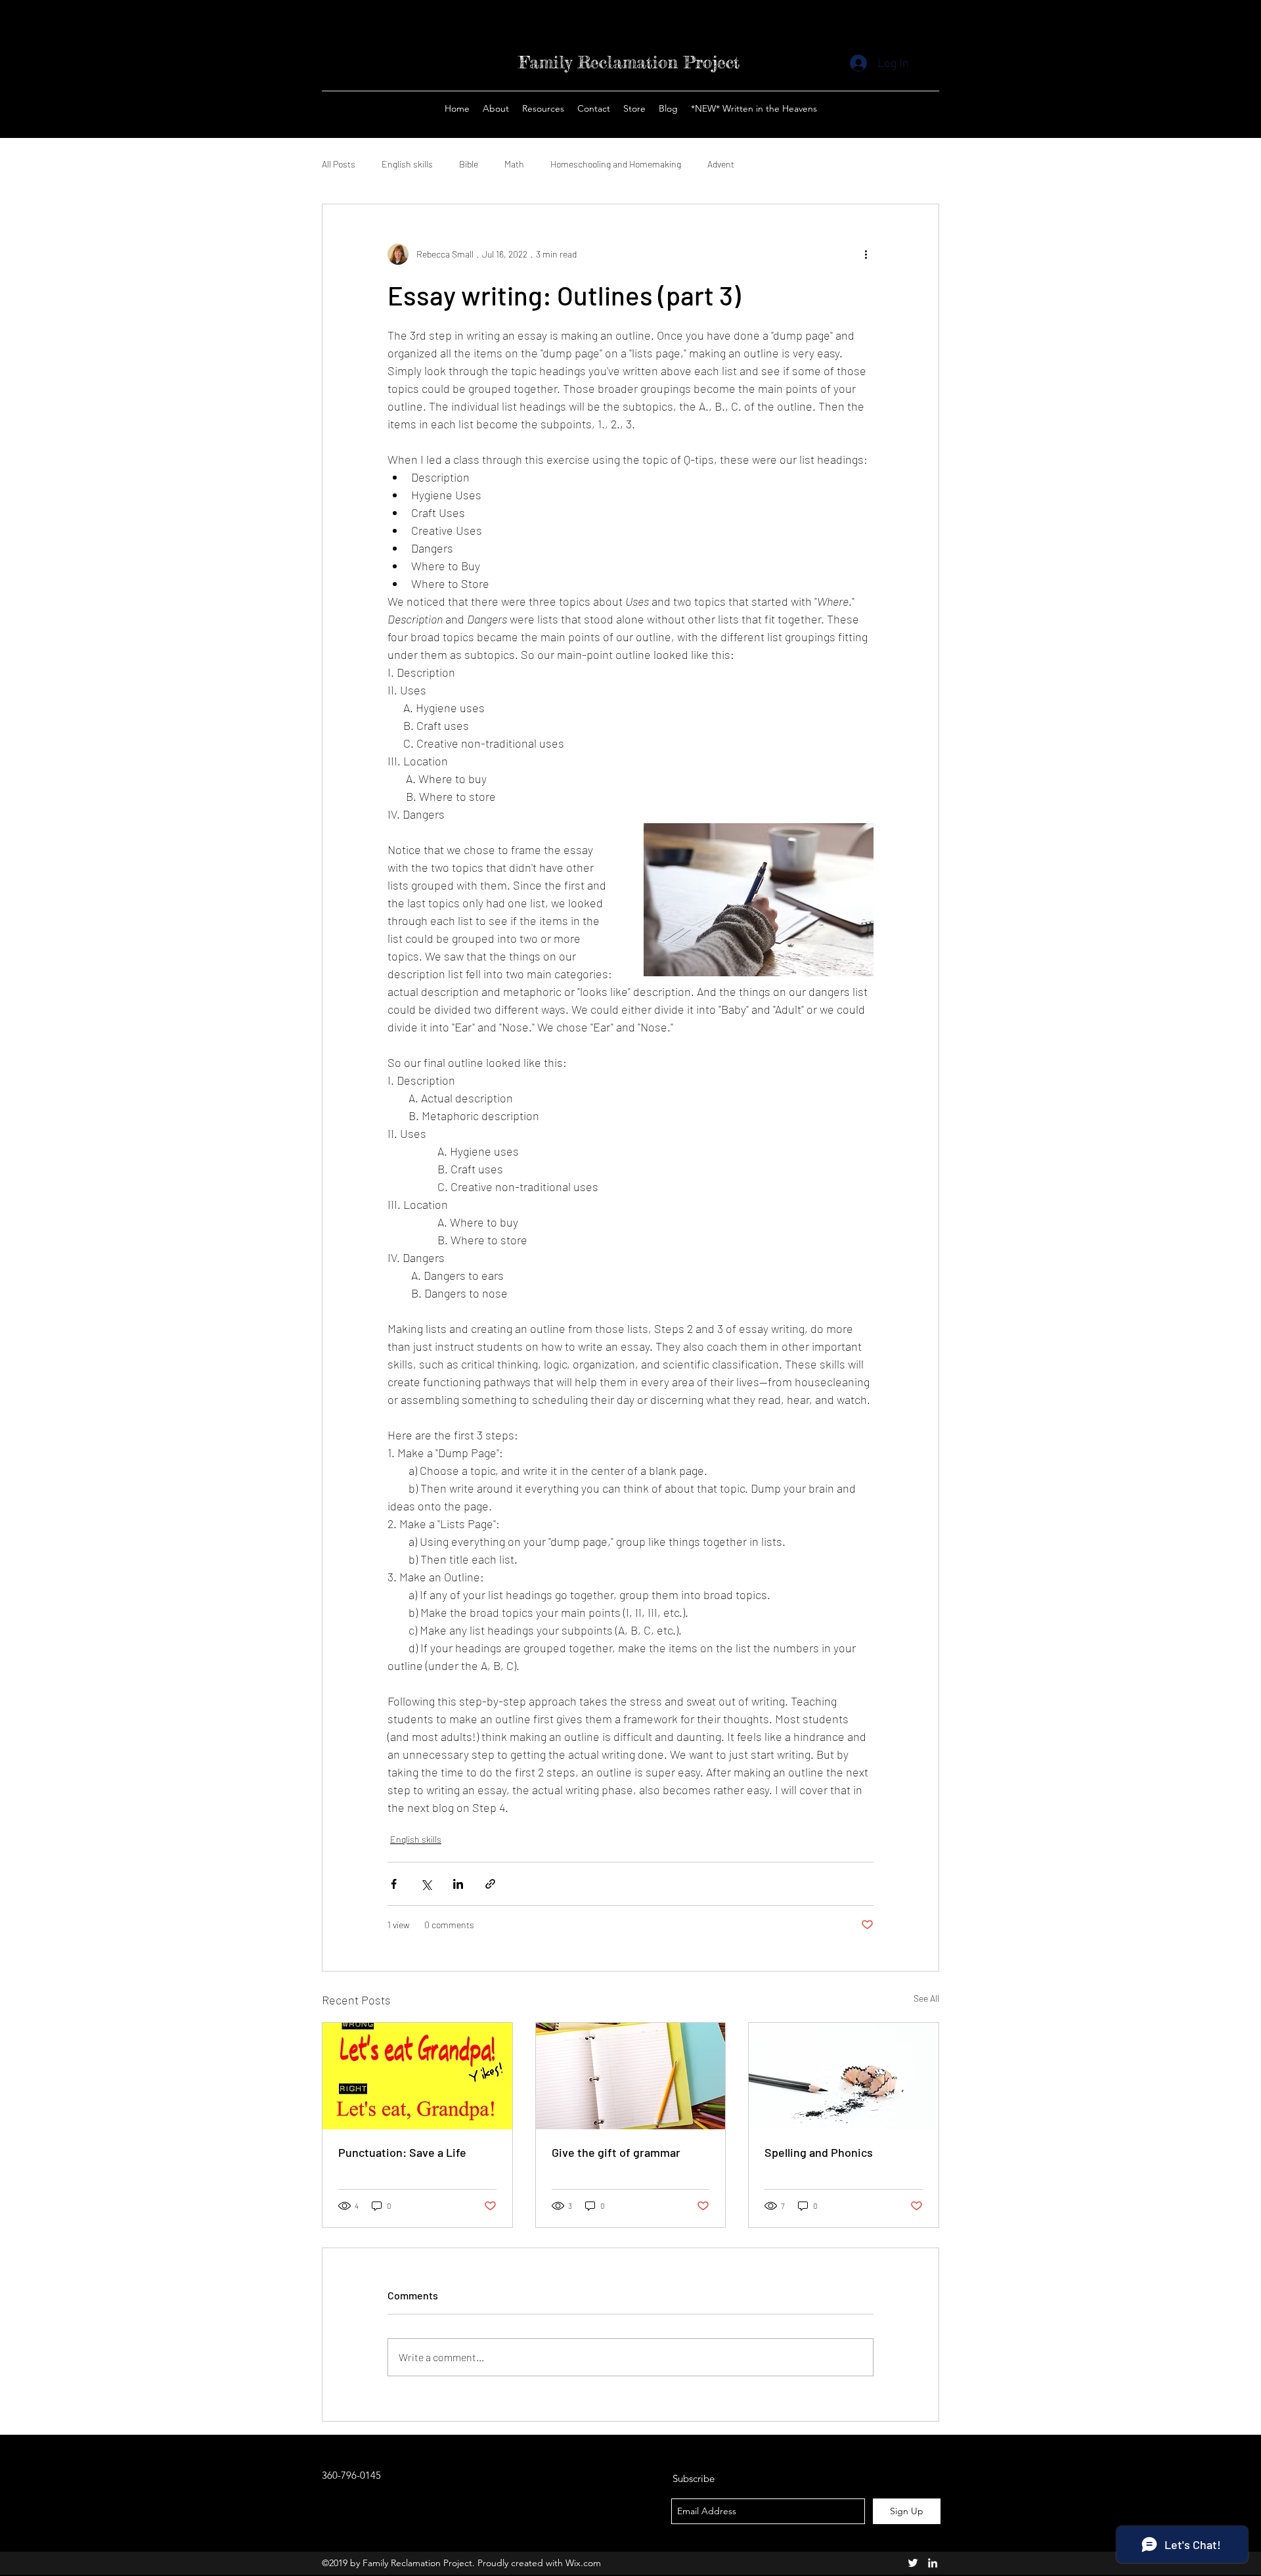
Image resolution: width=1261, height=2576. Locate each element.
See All (926, 1998)
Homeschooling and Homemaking (616, 164)
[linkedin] (933, 2563)
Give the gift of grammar (616, 2152)
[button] (634, 108)
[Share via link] (490, 1884)
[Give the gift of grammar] (631, 2076)
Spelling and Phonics (819, 2152)
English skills (407, 164)
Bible (469, 164)
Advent (721, 164)
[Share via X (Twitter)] (426, 1884)
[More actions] (866, 254)
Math (514, 164)
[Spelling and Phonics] (844, 2076)
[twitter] (913, 2563)
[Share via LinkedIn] (458, 1884)
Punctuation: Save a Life (402, 2152)
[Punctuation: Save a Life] (417, 2076)
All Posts (339, 164)
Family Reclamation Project (629, 62)
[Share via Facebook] (394, 1884)
